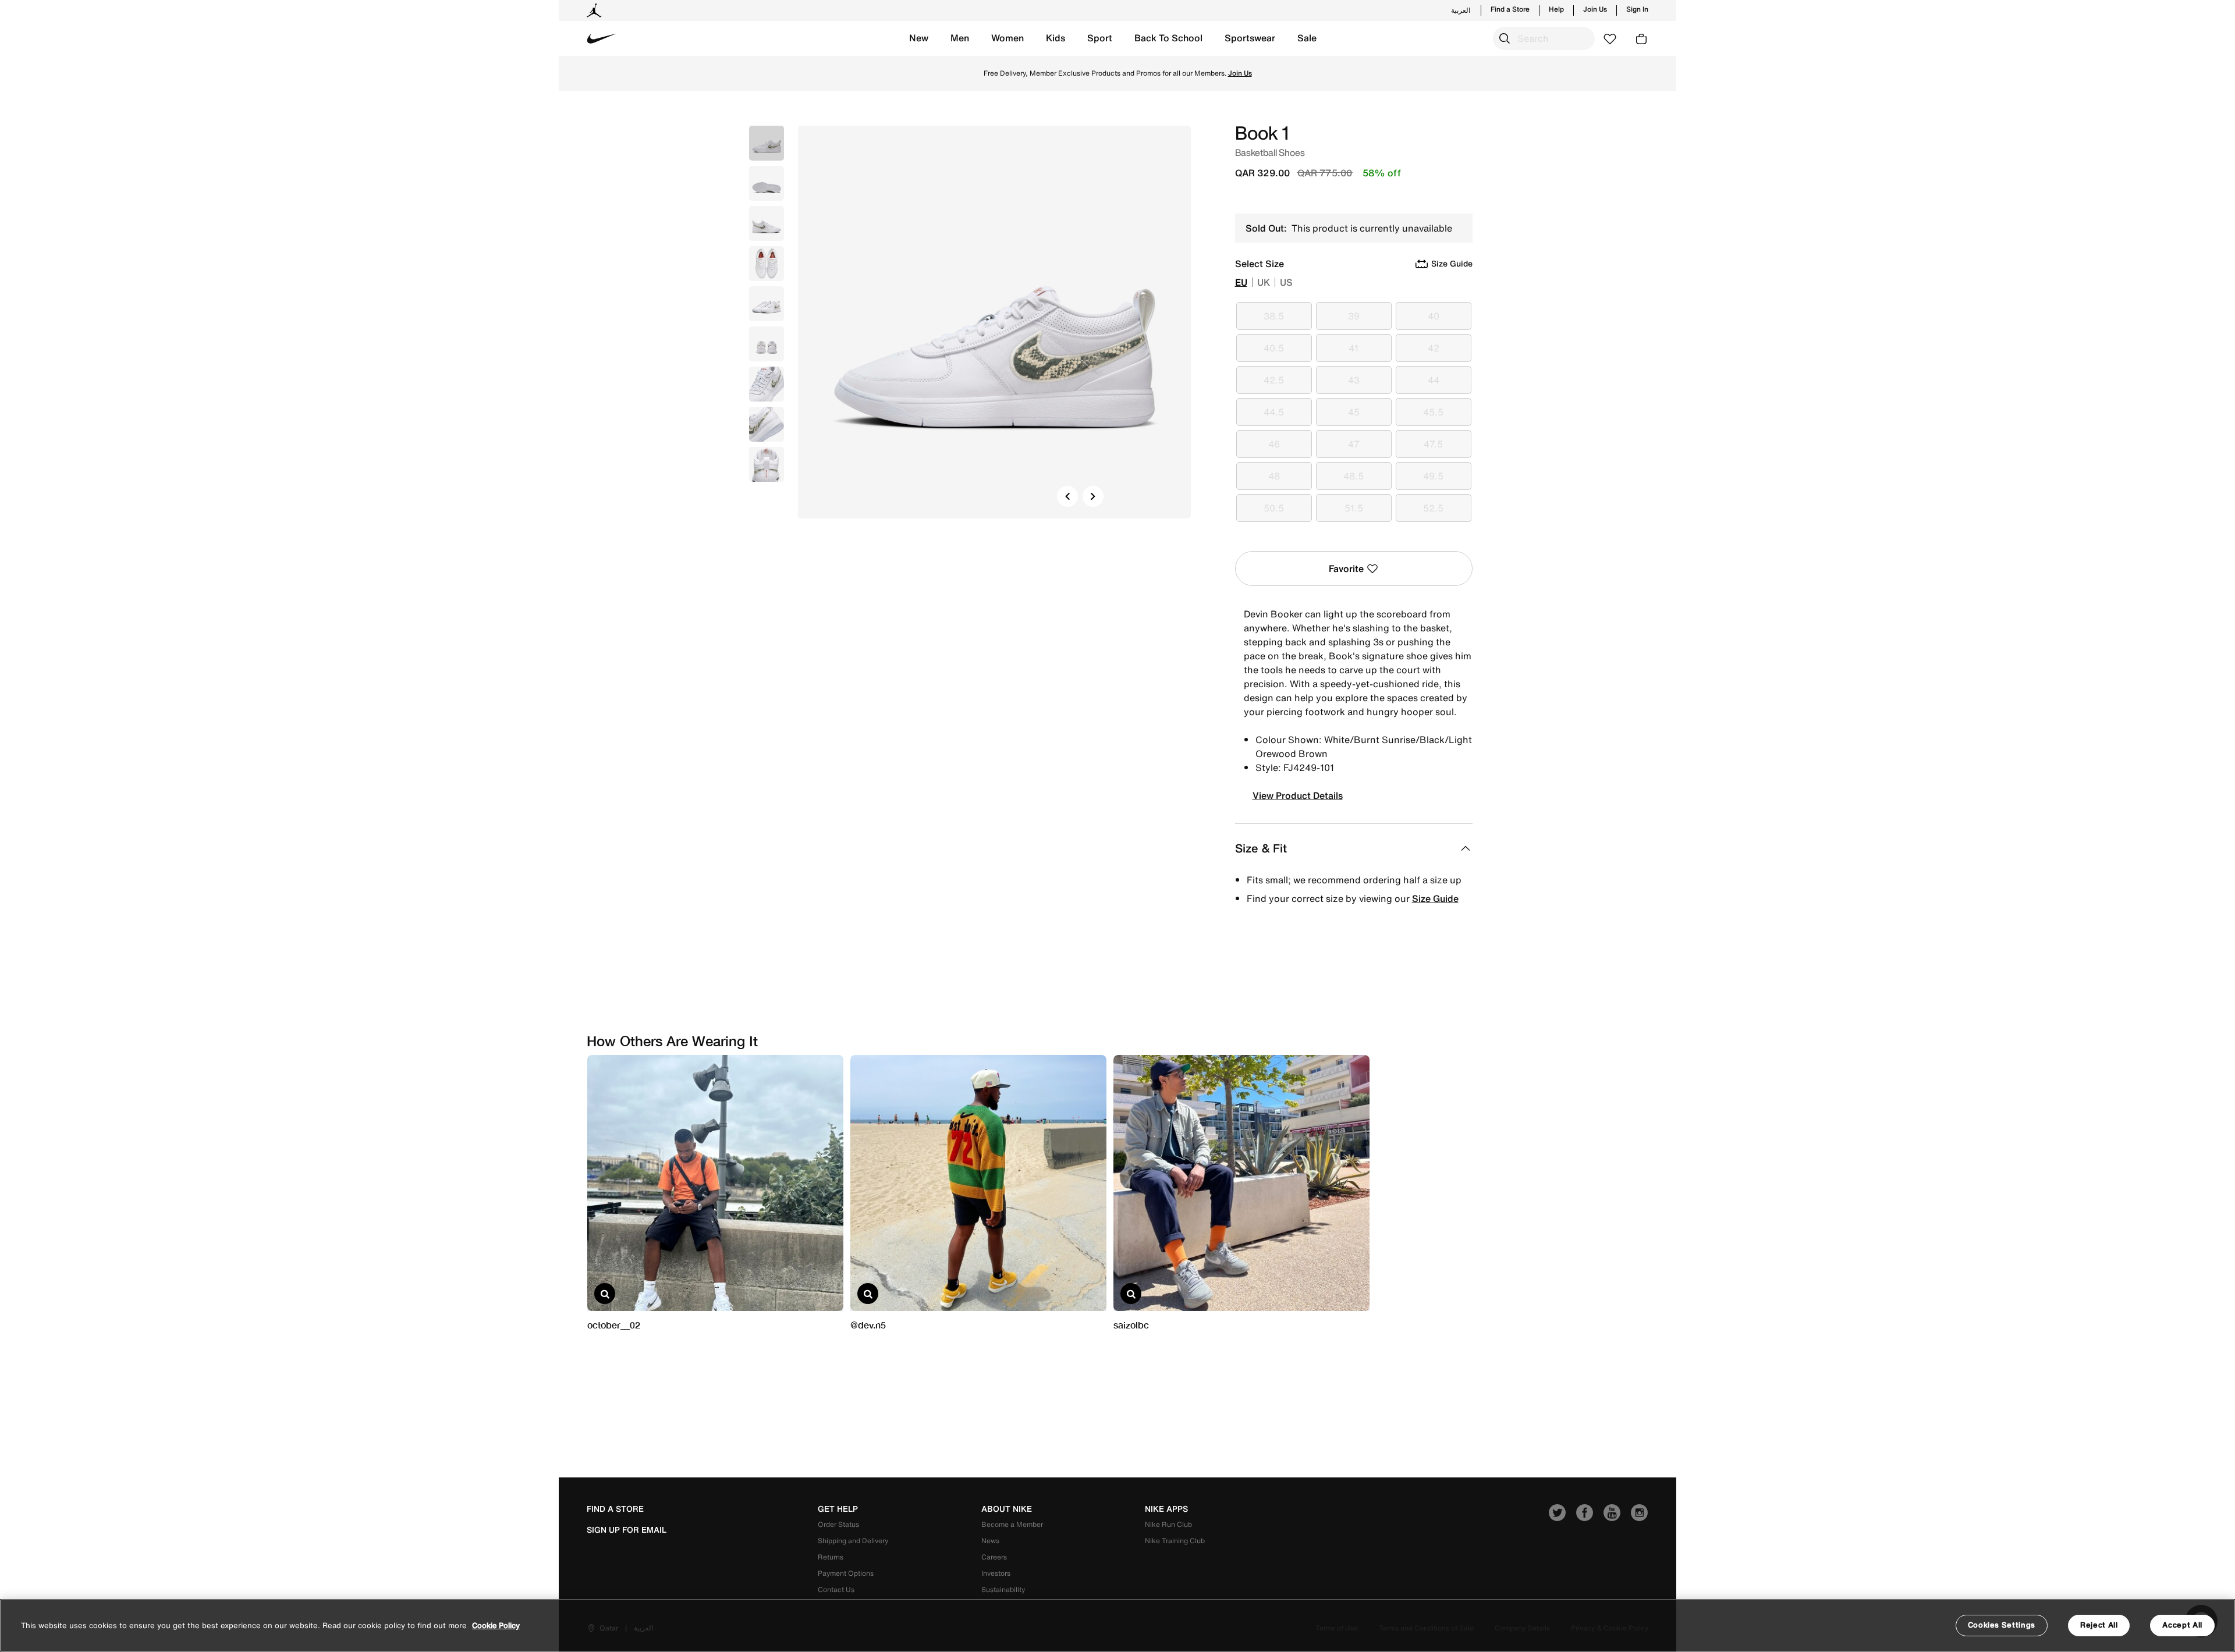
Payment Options (846, 1573)
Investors (996, 1573)
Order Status (838, 1524)
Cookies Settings (2002, 1625)
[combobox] (1544, 38)
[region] (1117, 1626)
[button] (919, 38)
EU (1241, 282)
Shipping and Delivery (853, 1541)
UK (1264, 282)
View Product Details (1298, 795)
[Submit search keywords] (1505, 38)
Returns (831, 1557)
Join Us (1595, 9)
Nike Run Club (1168, 1524)
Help (1556, 9)
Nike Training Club (1175, 1541)
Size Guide (1435, 898)
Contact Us (836, 1589)
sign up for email (627, 1530)
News (990, 1541)
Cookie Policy (496, 1626)
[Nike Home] (602, 38)
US (1286, 282)
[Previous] (1067, 496)
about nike (1007, 1509)
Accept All (2182, 1625)
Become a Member (1012, 1524)
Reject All (2099, 1625)
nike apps (1166, 1509)
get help (838, 1509)
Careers (994, 1557)
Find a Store (1510, 9)
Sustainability (1003, 1589)
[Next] (1093, 496)
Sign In (1637, 9)
